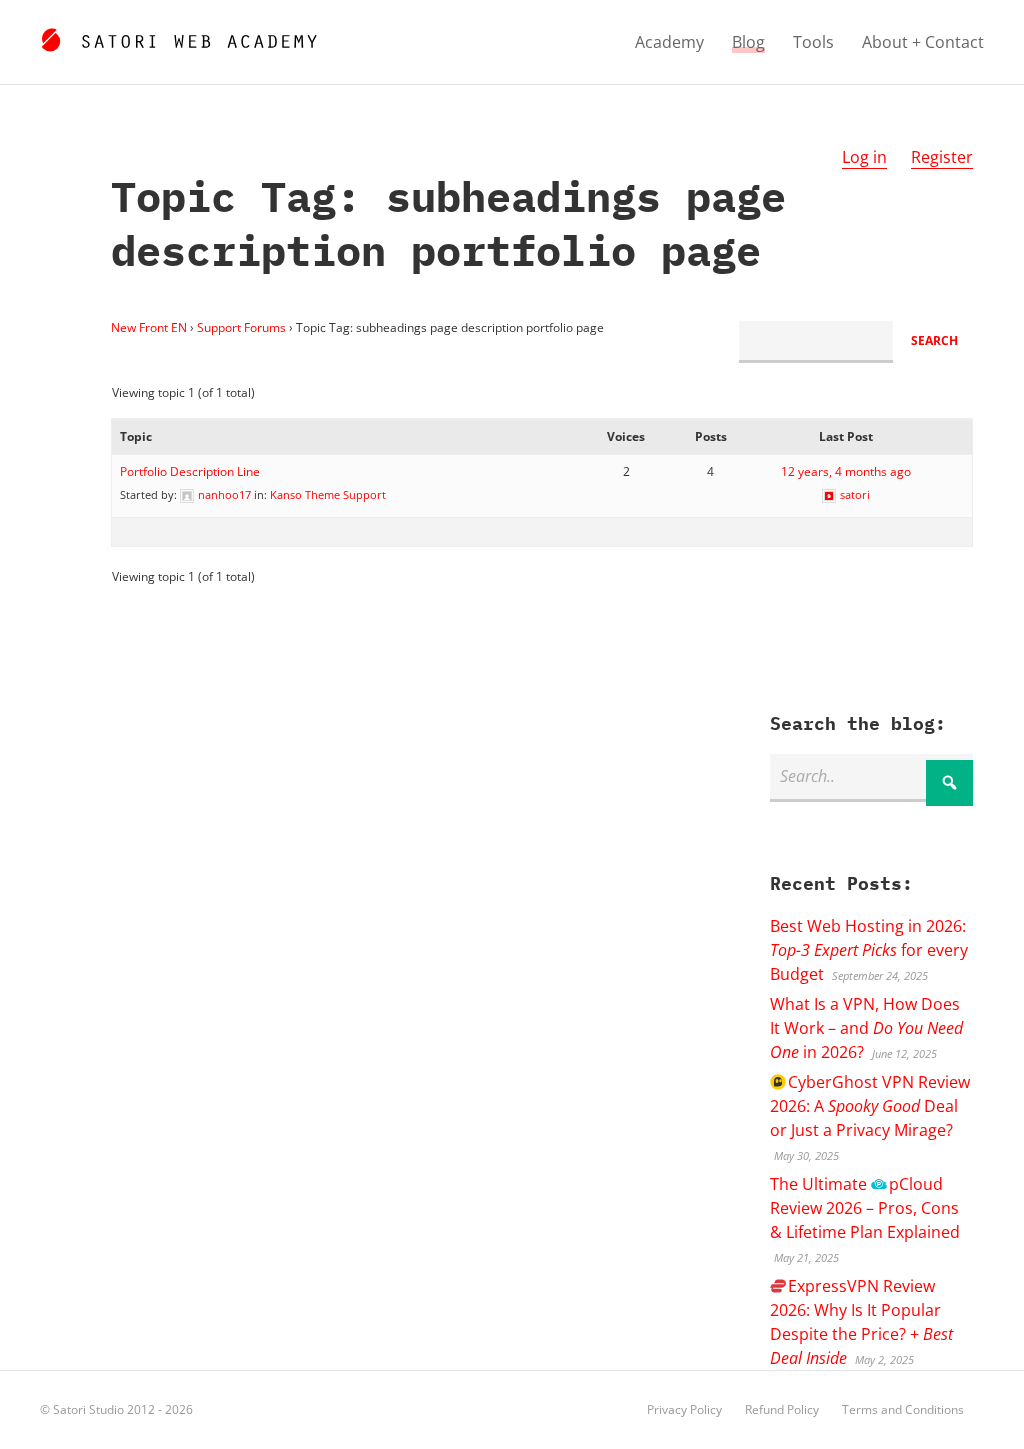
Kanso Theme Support (328, 494)
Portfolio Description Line (190, 471)
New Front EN (149, 327)
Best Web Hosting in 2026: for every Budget (869, 950)
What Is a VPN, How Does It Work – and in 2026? (866, 1028)
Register (942, 157)
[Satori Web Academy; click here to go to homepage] (178, 37)
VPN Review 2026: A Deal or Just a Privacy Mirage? (870, 1106)
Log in (864, 157)
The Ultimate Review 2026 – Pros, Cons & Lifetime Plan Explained (865, 1208)
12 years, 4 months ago (846, 471)
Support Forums (241, 327)
